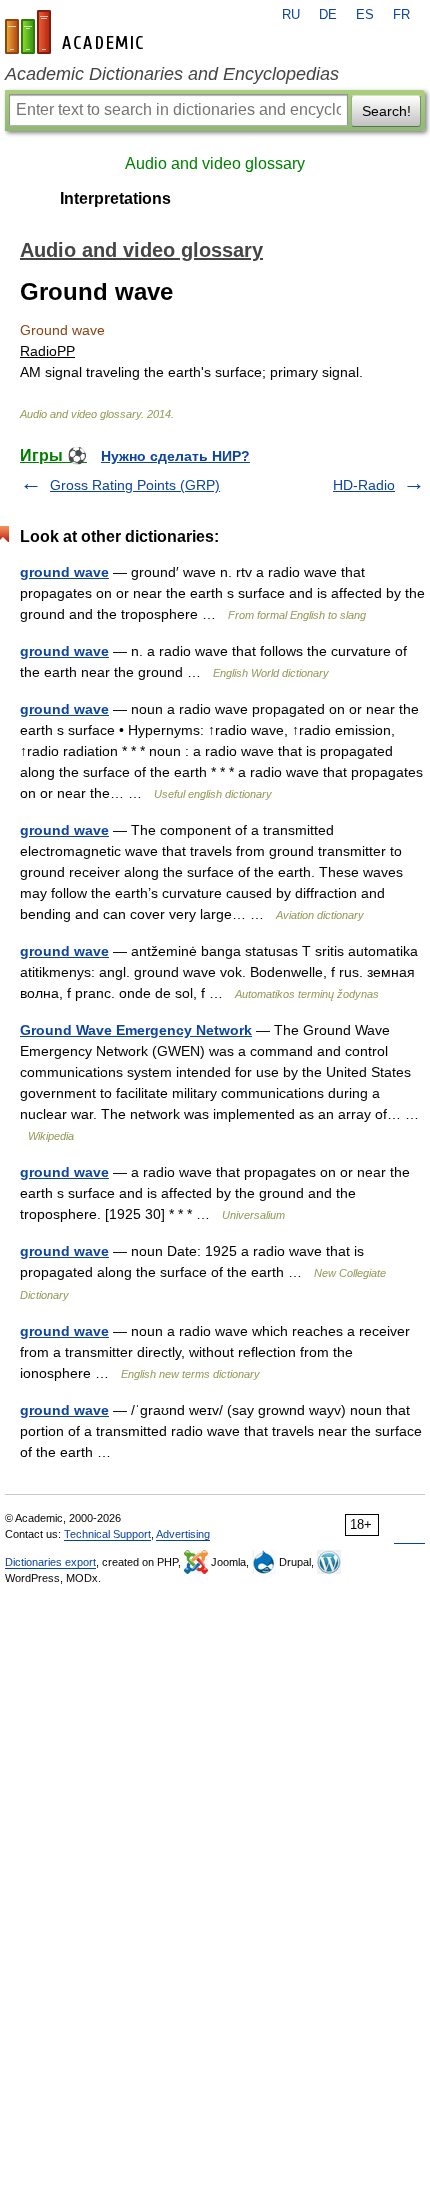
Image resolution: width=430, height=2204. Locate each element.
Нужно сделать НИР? (175, 456)
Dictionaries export (50, 1562)
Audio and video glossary (215, 163)
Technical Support (107, 1534)
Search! (386, 111)
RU (291, 15)
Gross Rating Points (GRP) (135, 485)
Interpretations (115, 198)
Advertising (183, 1534)
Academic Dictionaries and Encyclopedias (172, 74)
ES (365, 15)
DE (328, 15)
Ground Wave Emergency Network (136, 1030)
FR (401, 15)
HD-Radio (364, 485)
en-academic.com (77, 32)
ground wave (64, 572)
